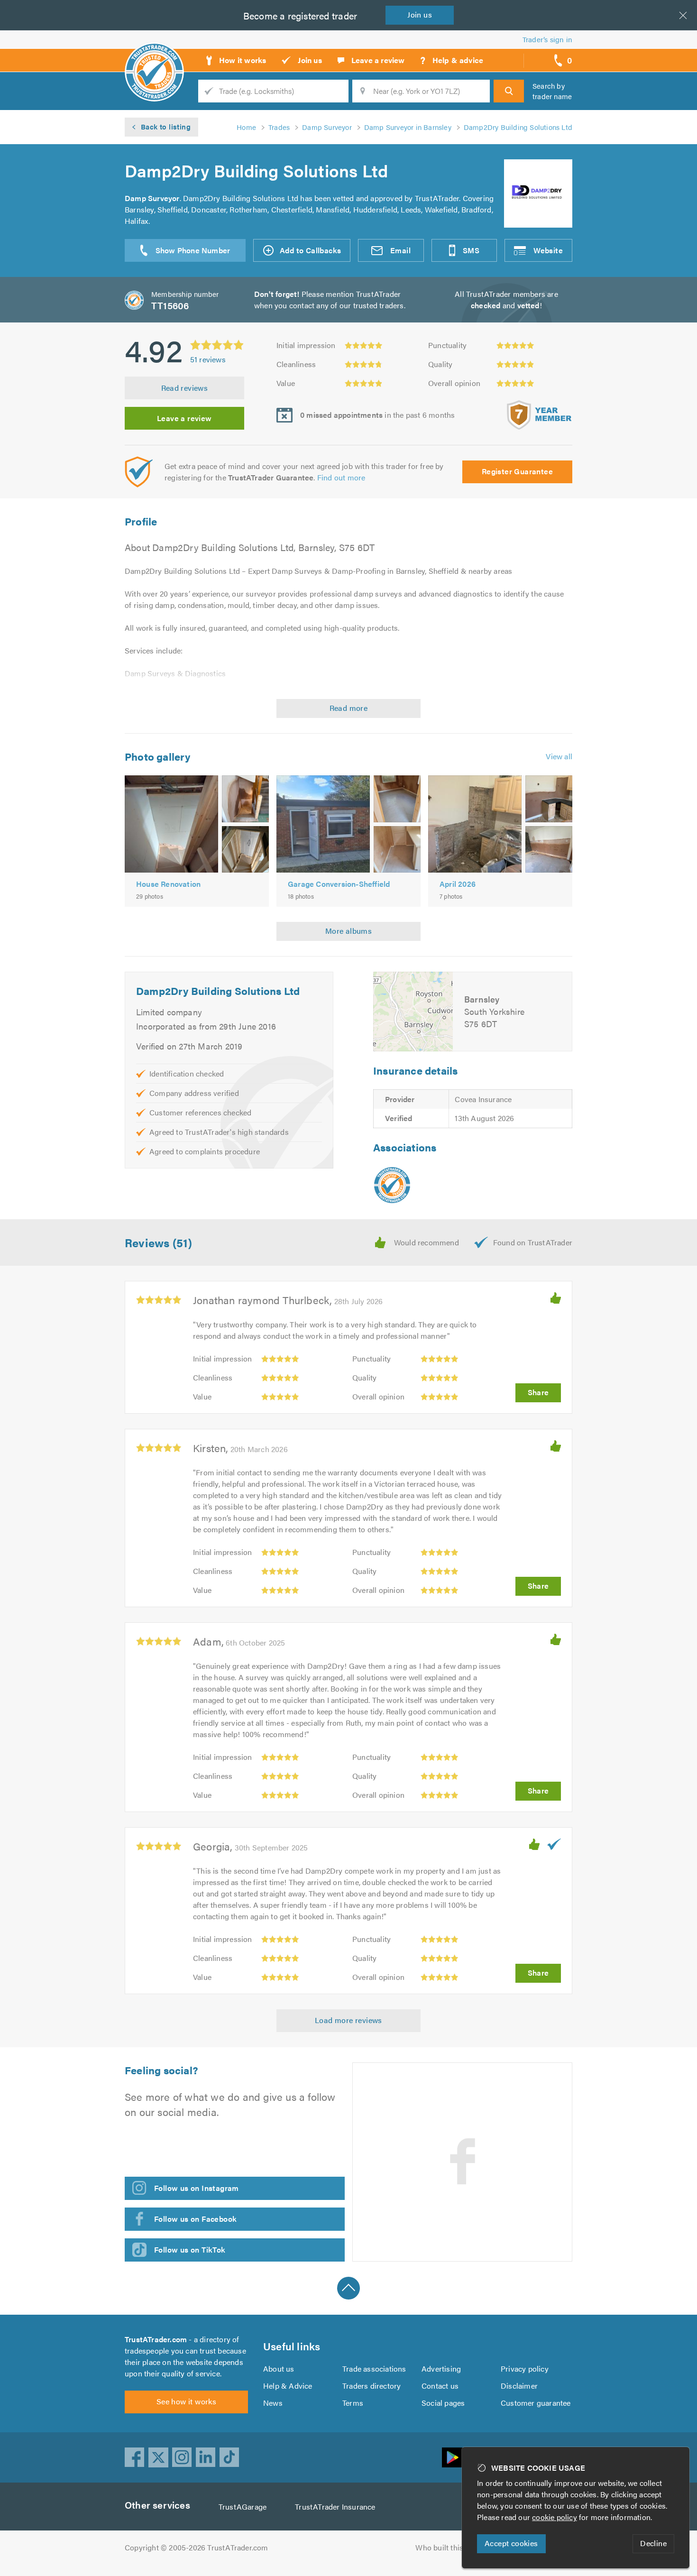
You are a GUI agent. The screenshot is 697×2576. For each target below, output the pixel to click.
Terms (353, 2403)
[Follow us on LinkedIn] (206, 2457)
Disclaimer (519, 2386)
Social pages (443, 2403)
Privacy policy (525, 2369)
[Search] (509, 91)
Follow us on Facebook (195, 2219)
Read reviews (185, 388)
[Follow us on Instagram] (182, 2457)
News (273, 2403)
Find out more (341, 477)
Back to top (348, 2288)
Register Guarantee (517, 471)
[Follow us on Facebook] (135, 2457)
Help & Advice (288, 2386)
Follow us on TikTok (190, 2249)
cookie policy (555, 2517)
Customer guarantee (536, 2403)
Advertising (441, 2369)
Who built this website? (455, 2547)
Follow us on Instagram (197, 2188)
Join (420, 14)
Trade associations (374, 2369)
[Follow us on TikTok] (229, 2457)
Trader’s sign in (547, 39)
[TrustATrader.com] (392, 1185)
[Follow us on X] (158, 2457)
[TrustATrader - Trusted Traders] (154, 57)
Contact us (440, 2386)
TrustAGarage (243, 2507)
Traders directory (371, 2386)
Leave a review (184, 418)
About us (279, 2369)
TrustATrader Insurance (335, 2507)
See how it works (186, 2401)
